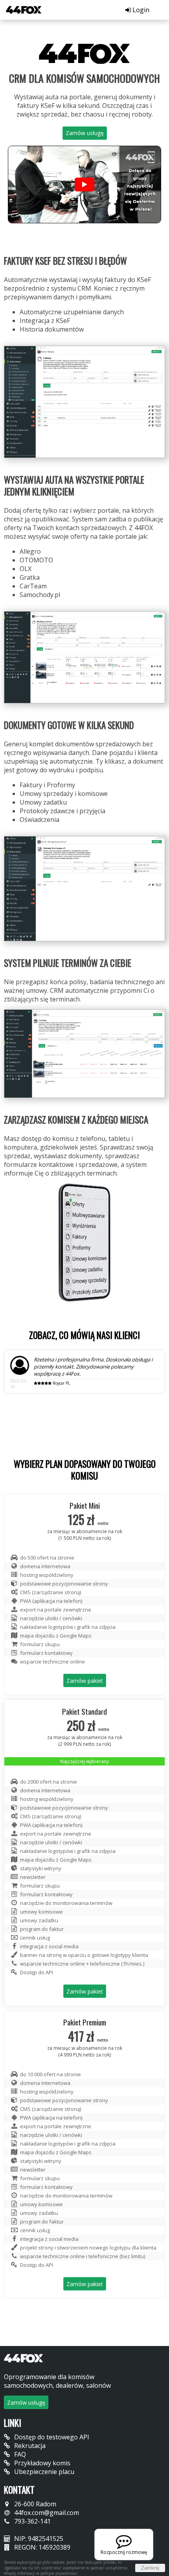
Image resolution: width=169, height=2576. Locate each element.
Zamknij (150, 2568)
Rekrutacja (29, 2446)
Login (140, 10)
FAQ (19, 2454)
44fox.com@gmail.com (46, 2513)
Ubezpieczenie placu (43, 2472)
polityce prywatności (59, 2573)
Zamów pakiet (85, 1681)
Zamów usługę (85, 133)
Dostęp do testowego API (51, 2437)
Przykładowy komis (41, 2463)
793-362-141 (32, 2521)
